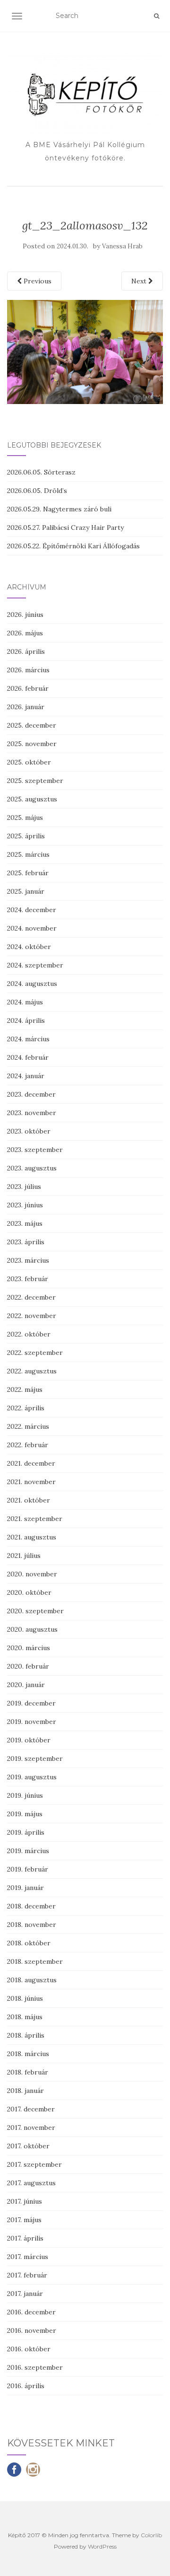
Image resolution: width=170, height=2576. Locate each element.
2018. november (32, 1925)
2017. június (25, 2201)
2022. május (25, 1389)
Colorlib (151, 2535)
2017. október (28, 2146)
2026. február (28, 688)
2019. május (25, 1814)
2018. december (31, 1906)
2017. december (31, 2109)
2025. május (25, 818)
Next (140, 281)
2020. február (28, 1666)
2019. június (25, 1795)
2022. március (28, 1426)
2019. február (28, 1869)
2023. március (28, 1260)
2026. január (26, 707)
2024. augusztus (32, 984)
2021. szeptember (35, 1519)
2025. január (26, 891)
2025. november (32, 744)
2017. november (31, 2128)
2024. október (29, 947)
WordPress (102, 2546)
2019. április (26, 1832)
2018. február (28, 2072)
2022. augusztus (32, 1371)
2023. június (25, 1205)
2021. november (31, 1482)
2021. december (31, 1463)
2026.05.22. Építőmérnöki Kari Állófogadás (73, 546)
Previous (37, 281)
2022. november (32, 1316)
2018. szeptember (35, 1961)
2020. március (29, 1648)
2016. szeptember (35, 2367)
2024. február (28, 1057)
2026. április (26, 651)
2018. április (26, 2035)
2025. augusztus (32, 799)
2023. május (25, 1223)
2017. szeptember (34, 2164)
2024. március (28, 1039)
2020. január (26, 1685)
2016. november (32, 2330)
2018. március (28, 2054)
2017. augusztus (31, 2183)
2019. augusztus (32, 1777)
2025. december (32, 725)
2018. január (25, 2091)
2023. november (32, 1113)
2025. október (29, 762)
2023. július (24, 1187)
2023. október (29, 1131)
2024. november (32, 928)
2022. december (31, 1297)
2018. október (29, 1943)
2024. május (25, 1002)
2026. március (28, 670)
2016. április (26, 2386)
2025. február (28, 873)
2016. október (29, 2349)
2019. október (29, 1740)
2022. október (29, 1334)
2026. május (25, 633)
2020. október (29, 1592)
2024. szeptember (35, 965)
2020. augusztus (32, 1629)
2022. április (26, 1408)
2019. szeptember (35, 1758)
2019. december (31, 1703)
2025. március (28, 854)
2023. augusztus (32, 1168)
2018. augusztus (32, 1980)
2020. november (32, 1574)
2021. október (29, 1500)
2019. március (28, 1851)
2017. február (27, 2275)
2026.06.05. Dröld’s (37, 491)
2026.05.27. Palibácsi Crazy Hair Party (65, 528)
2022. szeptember (35, 1353)
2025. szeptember (35, 781)
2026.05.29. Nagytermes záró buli (59, 509)
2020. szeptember (35, 1611)
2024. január (26, 1076)
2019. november (32, 1722)
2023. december (31, 1094)
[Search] (157, 16)
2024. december (32, 910)
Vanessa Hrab (122, 246)
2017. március (28, 2257)
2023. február (28, 1279)
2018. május (25, 2017)
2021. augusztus (32, 1537)
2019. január (25, 1888)
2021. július (24, 1556)
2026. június (25, 615)
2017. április (25, 2238)
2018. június (25, 1998)
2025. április (26, 836)
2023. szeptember (35, 1150)
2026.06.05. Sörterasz (41, 472)
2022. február (28, 1445)
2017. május (24, 2220)
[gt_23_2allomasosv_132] (85, 351)
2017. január (25, 2294)
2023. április (26, 1242)
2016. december (31, 2312)
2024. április (26, 1020)
